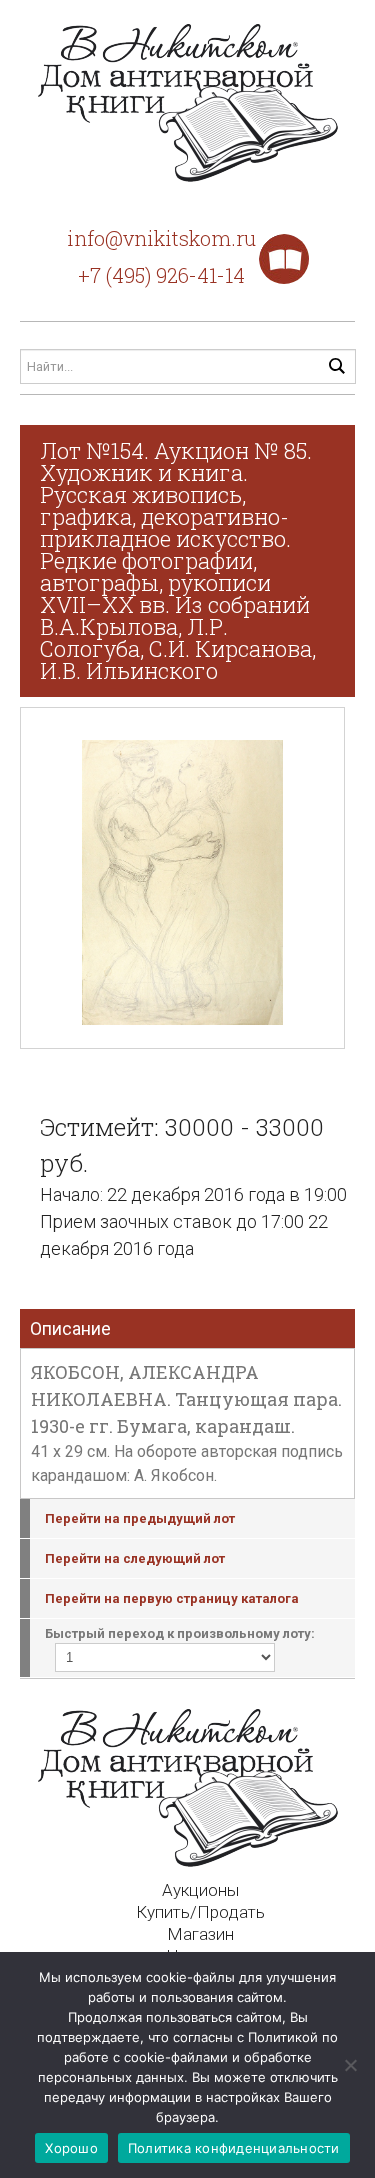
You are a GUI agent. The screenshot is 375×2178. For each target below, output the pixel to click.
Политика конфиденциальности (234, 2148)
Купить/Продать (200, 1912)
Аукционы (200, 1890)
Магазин (200, 1934)
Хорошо (71, 2148)
